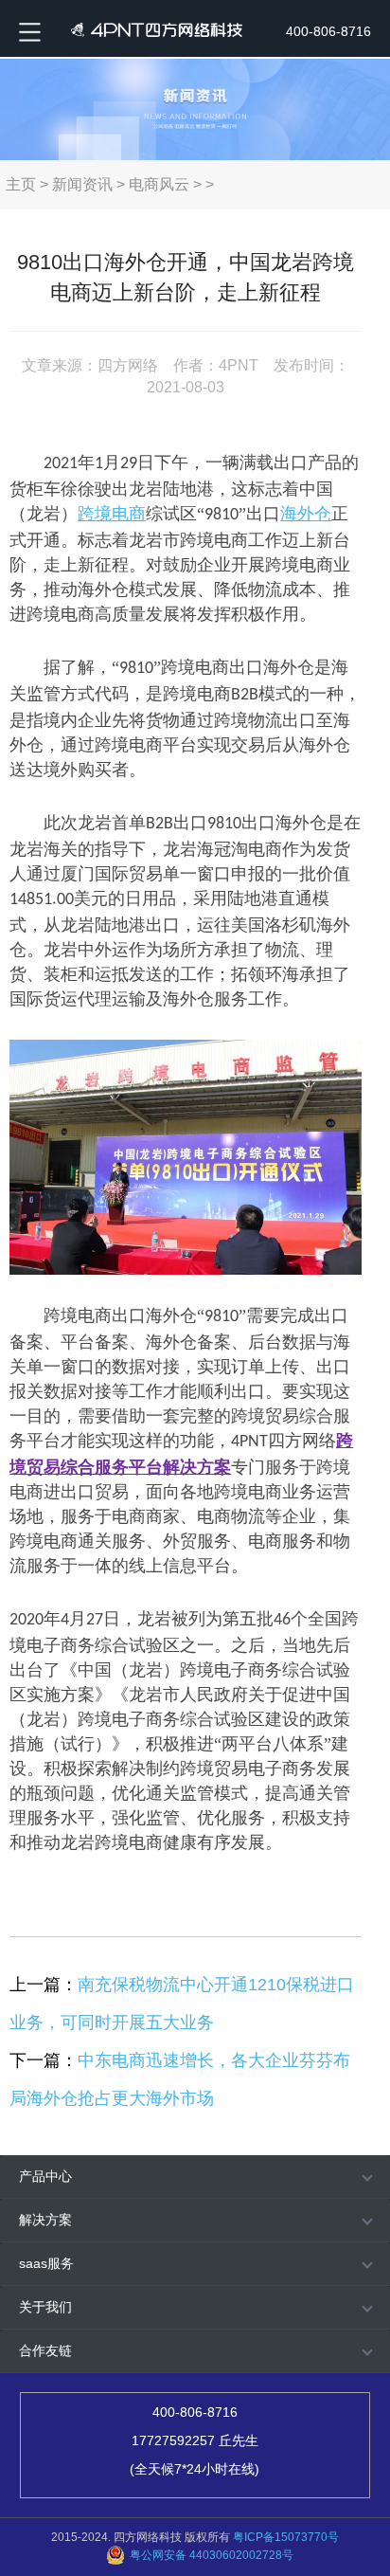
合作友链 (45, 2350)
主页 (21, 184)
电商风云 (159, 184)
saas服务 (46, 2263)
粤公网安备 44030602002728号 (212, 2555)
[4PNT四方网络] (152, 28)
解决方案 (45, 2220)
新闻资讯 (82, 184)
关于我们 (45, 2307)
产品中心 (45, 2176)
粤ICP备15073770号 (286, 2537)
